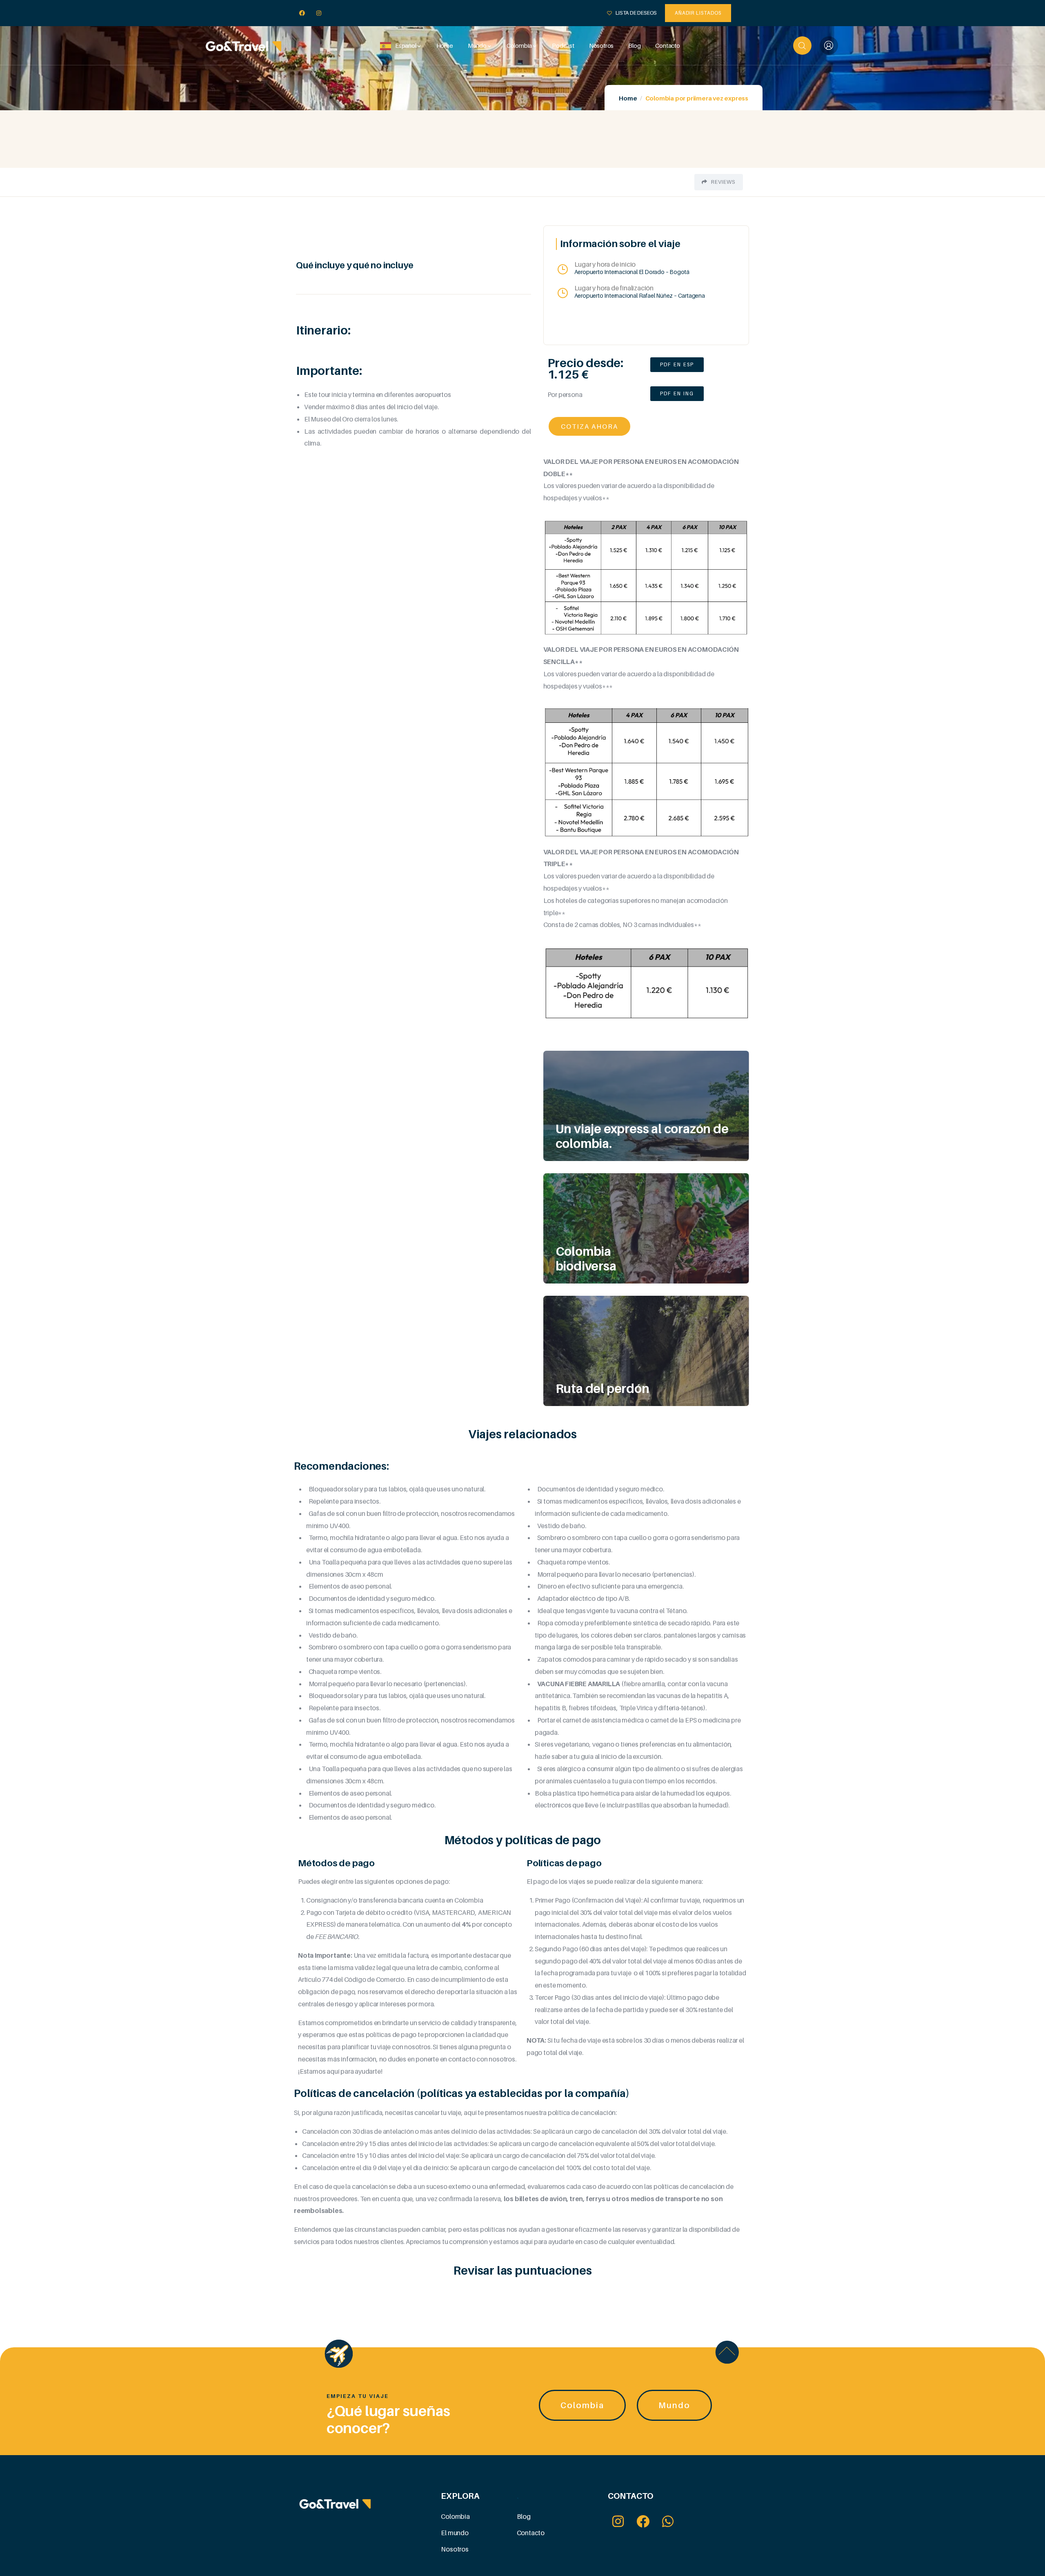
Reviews (723, 182)
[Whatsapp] (668, 2521)
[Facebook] (302, 13)
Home (628, 98)
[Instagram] (319, 13)
